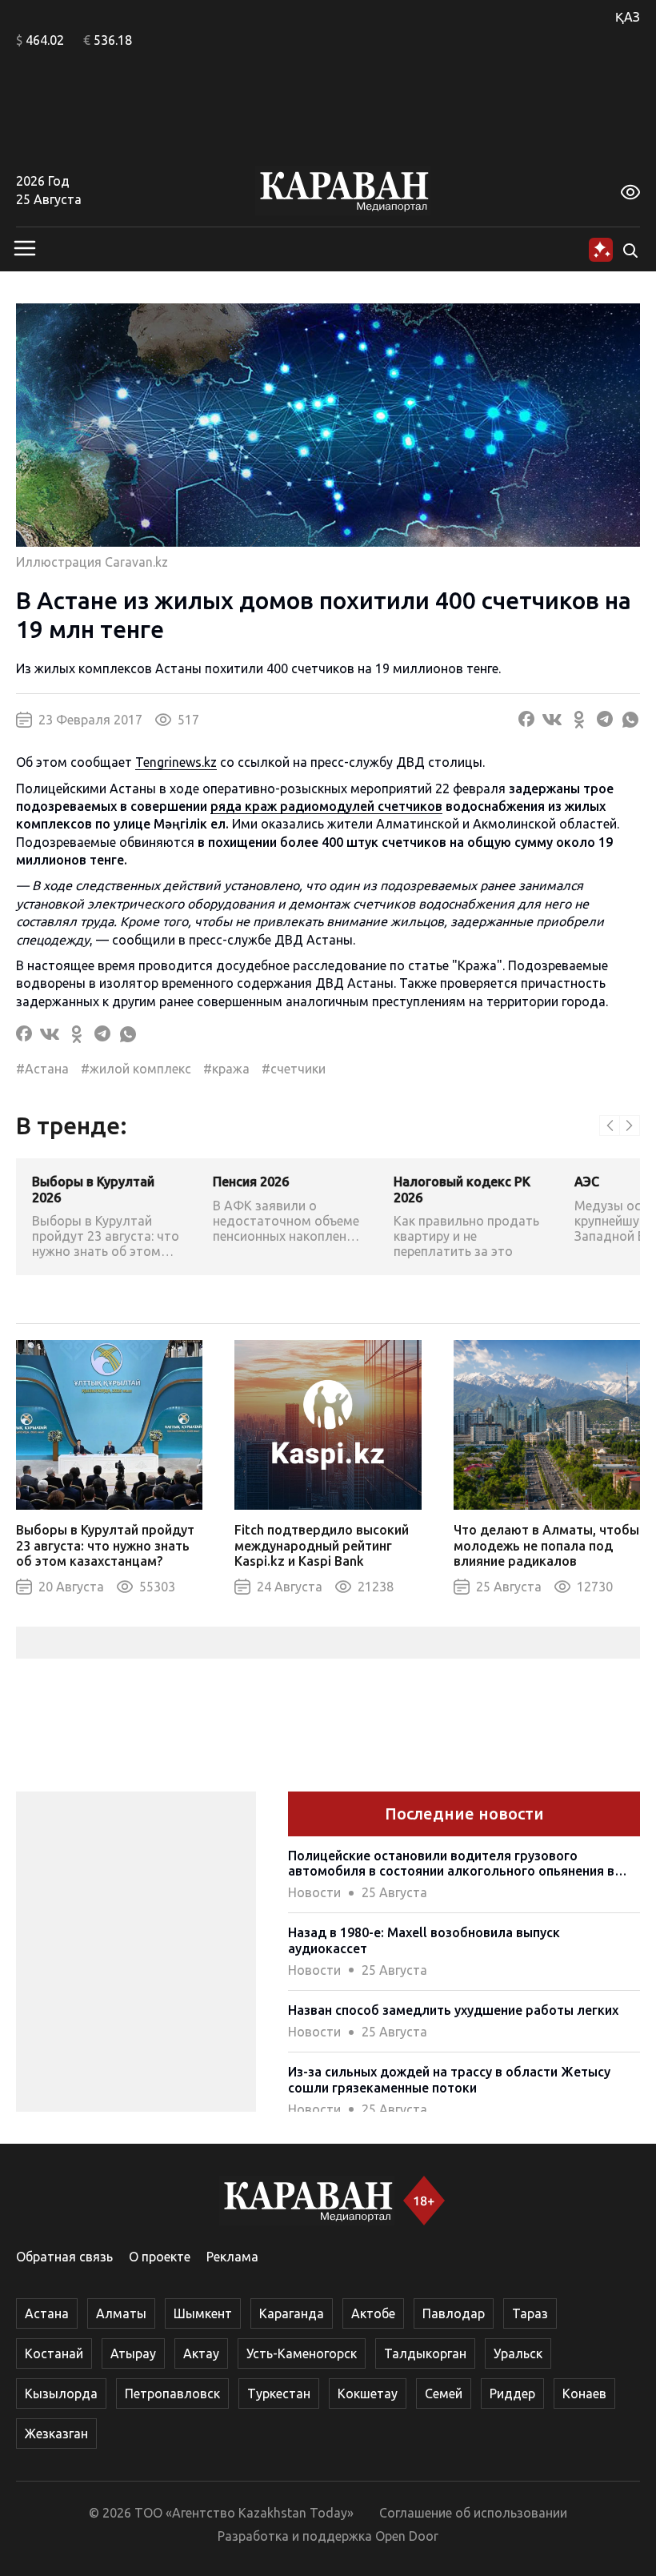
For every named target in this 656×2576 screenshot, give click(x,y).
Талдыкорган (425, 2353)
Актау (201, 2353)
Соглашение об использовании (473, 2513)
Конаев (584, 2393)
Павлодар (454, 2313)
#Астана (42, 1069)
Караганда (292, 2313)
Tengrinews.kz (176, 762)
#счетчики (294, 1069)
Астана (47, 2313)
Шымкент (203, 2313)
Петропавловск (172, 2393)
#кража (226, 1069)
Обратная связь (64, 2257)
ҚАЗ (628, 17)
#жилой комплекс (136, 1069)
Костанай (54, 2353)
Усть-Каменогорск (302, 2353)
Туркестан (279, 2393)
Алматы (121, 2313)
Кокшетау (368, 2393)
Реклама (232, 2257)
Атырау (133, 2353)
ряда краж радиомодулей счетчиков (326, 806)
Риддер (512, 2393)
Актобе (373, 2313)
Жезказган (56, 2434)
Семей (444, 2393)
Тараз (530, 2313)
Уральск (518, 2353)
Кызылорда (61, 2393)
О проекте (160, 2257)
